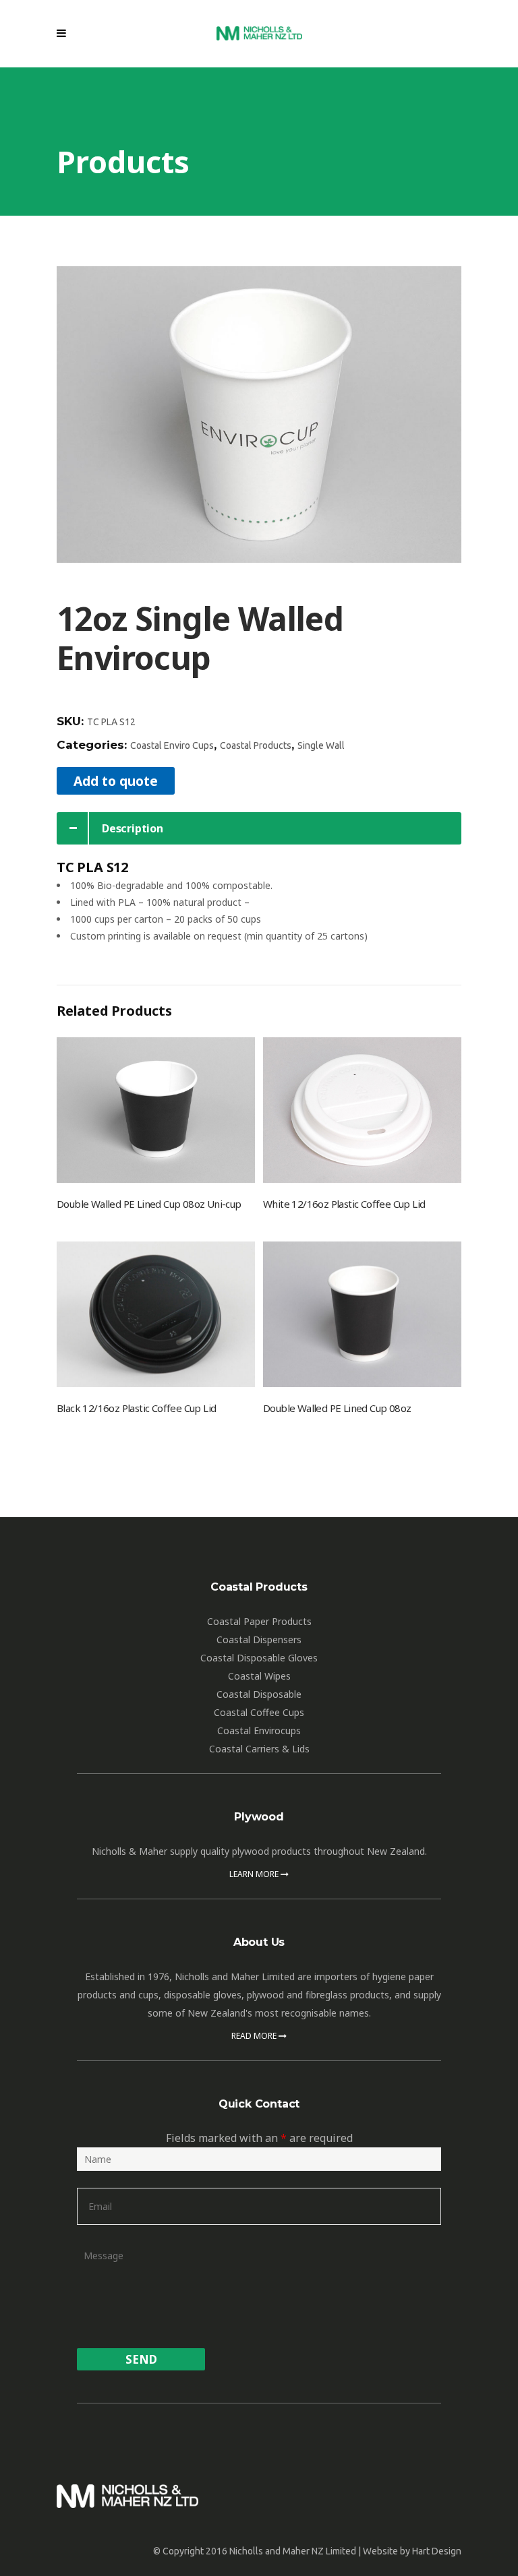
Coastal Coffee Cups (259, 1712)
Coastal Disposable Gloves (259, 1658)
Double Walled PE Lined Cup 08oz (337, 1408)
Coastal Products (256, 745)
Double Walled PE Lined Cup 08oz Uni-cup (149, 1204)
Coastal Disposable (259, 1694)
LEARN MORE (255, 1874)
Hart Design (437, 2551)
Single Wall (321, 745)
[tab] (259, 828)
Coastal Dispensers (259, 1639)
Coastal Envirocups (259, 1730)
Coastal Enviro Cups (172, 745)
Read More (255, 2036)
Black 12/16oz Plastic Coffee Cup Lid (136, 1408)
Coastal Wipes (259, 1676)
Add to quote (116, 781)
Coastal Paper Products (259, 1621)
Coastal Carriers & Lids (259, 1749)
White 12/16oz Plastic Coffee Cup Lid (344, 1204)
